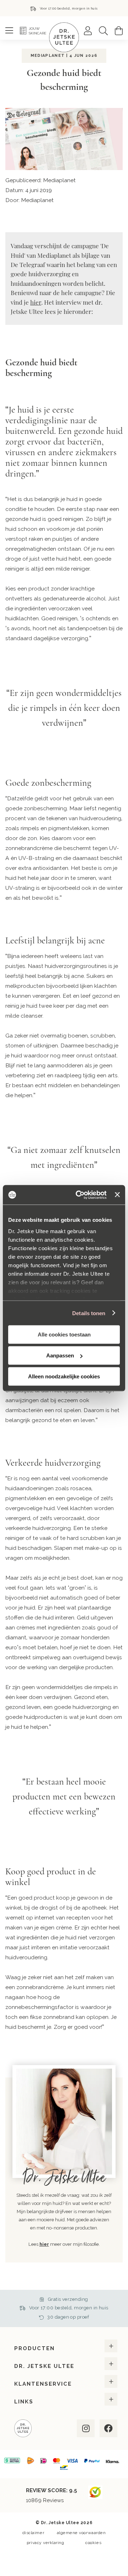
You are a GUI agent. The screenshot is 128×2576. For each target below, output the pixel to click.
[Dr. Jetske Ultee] (23, 2429)
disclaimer (33, 2533)
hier (36, 302)
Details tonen (89, 1313)
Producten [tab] (34, 2348)
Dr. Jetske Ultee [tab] (44, 2366)
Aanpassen (60, 1355)
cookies (93, 2543)
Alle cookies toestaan (64, 1335)
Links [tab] (24, 2402)
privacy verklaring (46, 2543)
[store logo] (64, 37)
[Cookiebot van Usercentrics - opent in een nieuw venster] (79, 1195)
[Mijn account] (88, 31)
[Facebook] (108, 2428)
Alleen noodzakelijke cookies (64, 1376)
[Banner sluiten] (117, 1195)
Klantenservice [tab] (43, 2384)
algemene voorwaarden (81, 2533)
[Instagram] (85, 2428)
